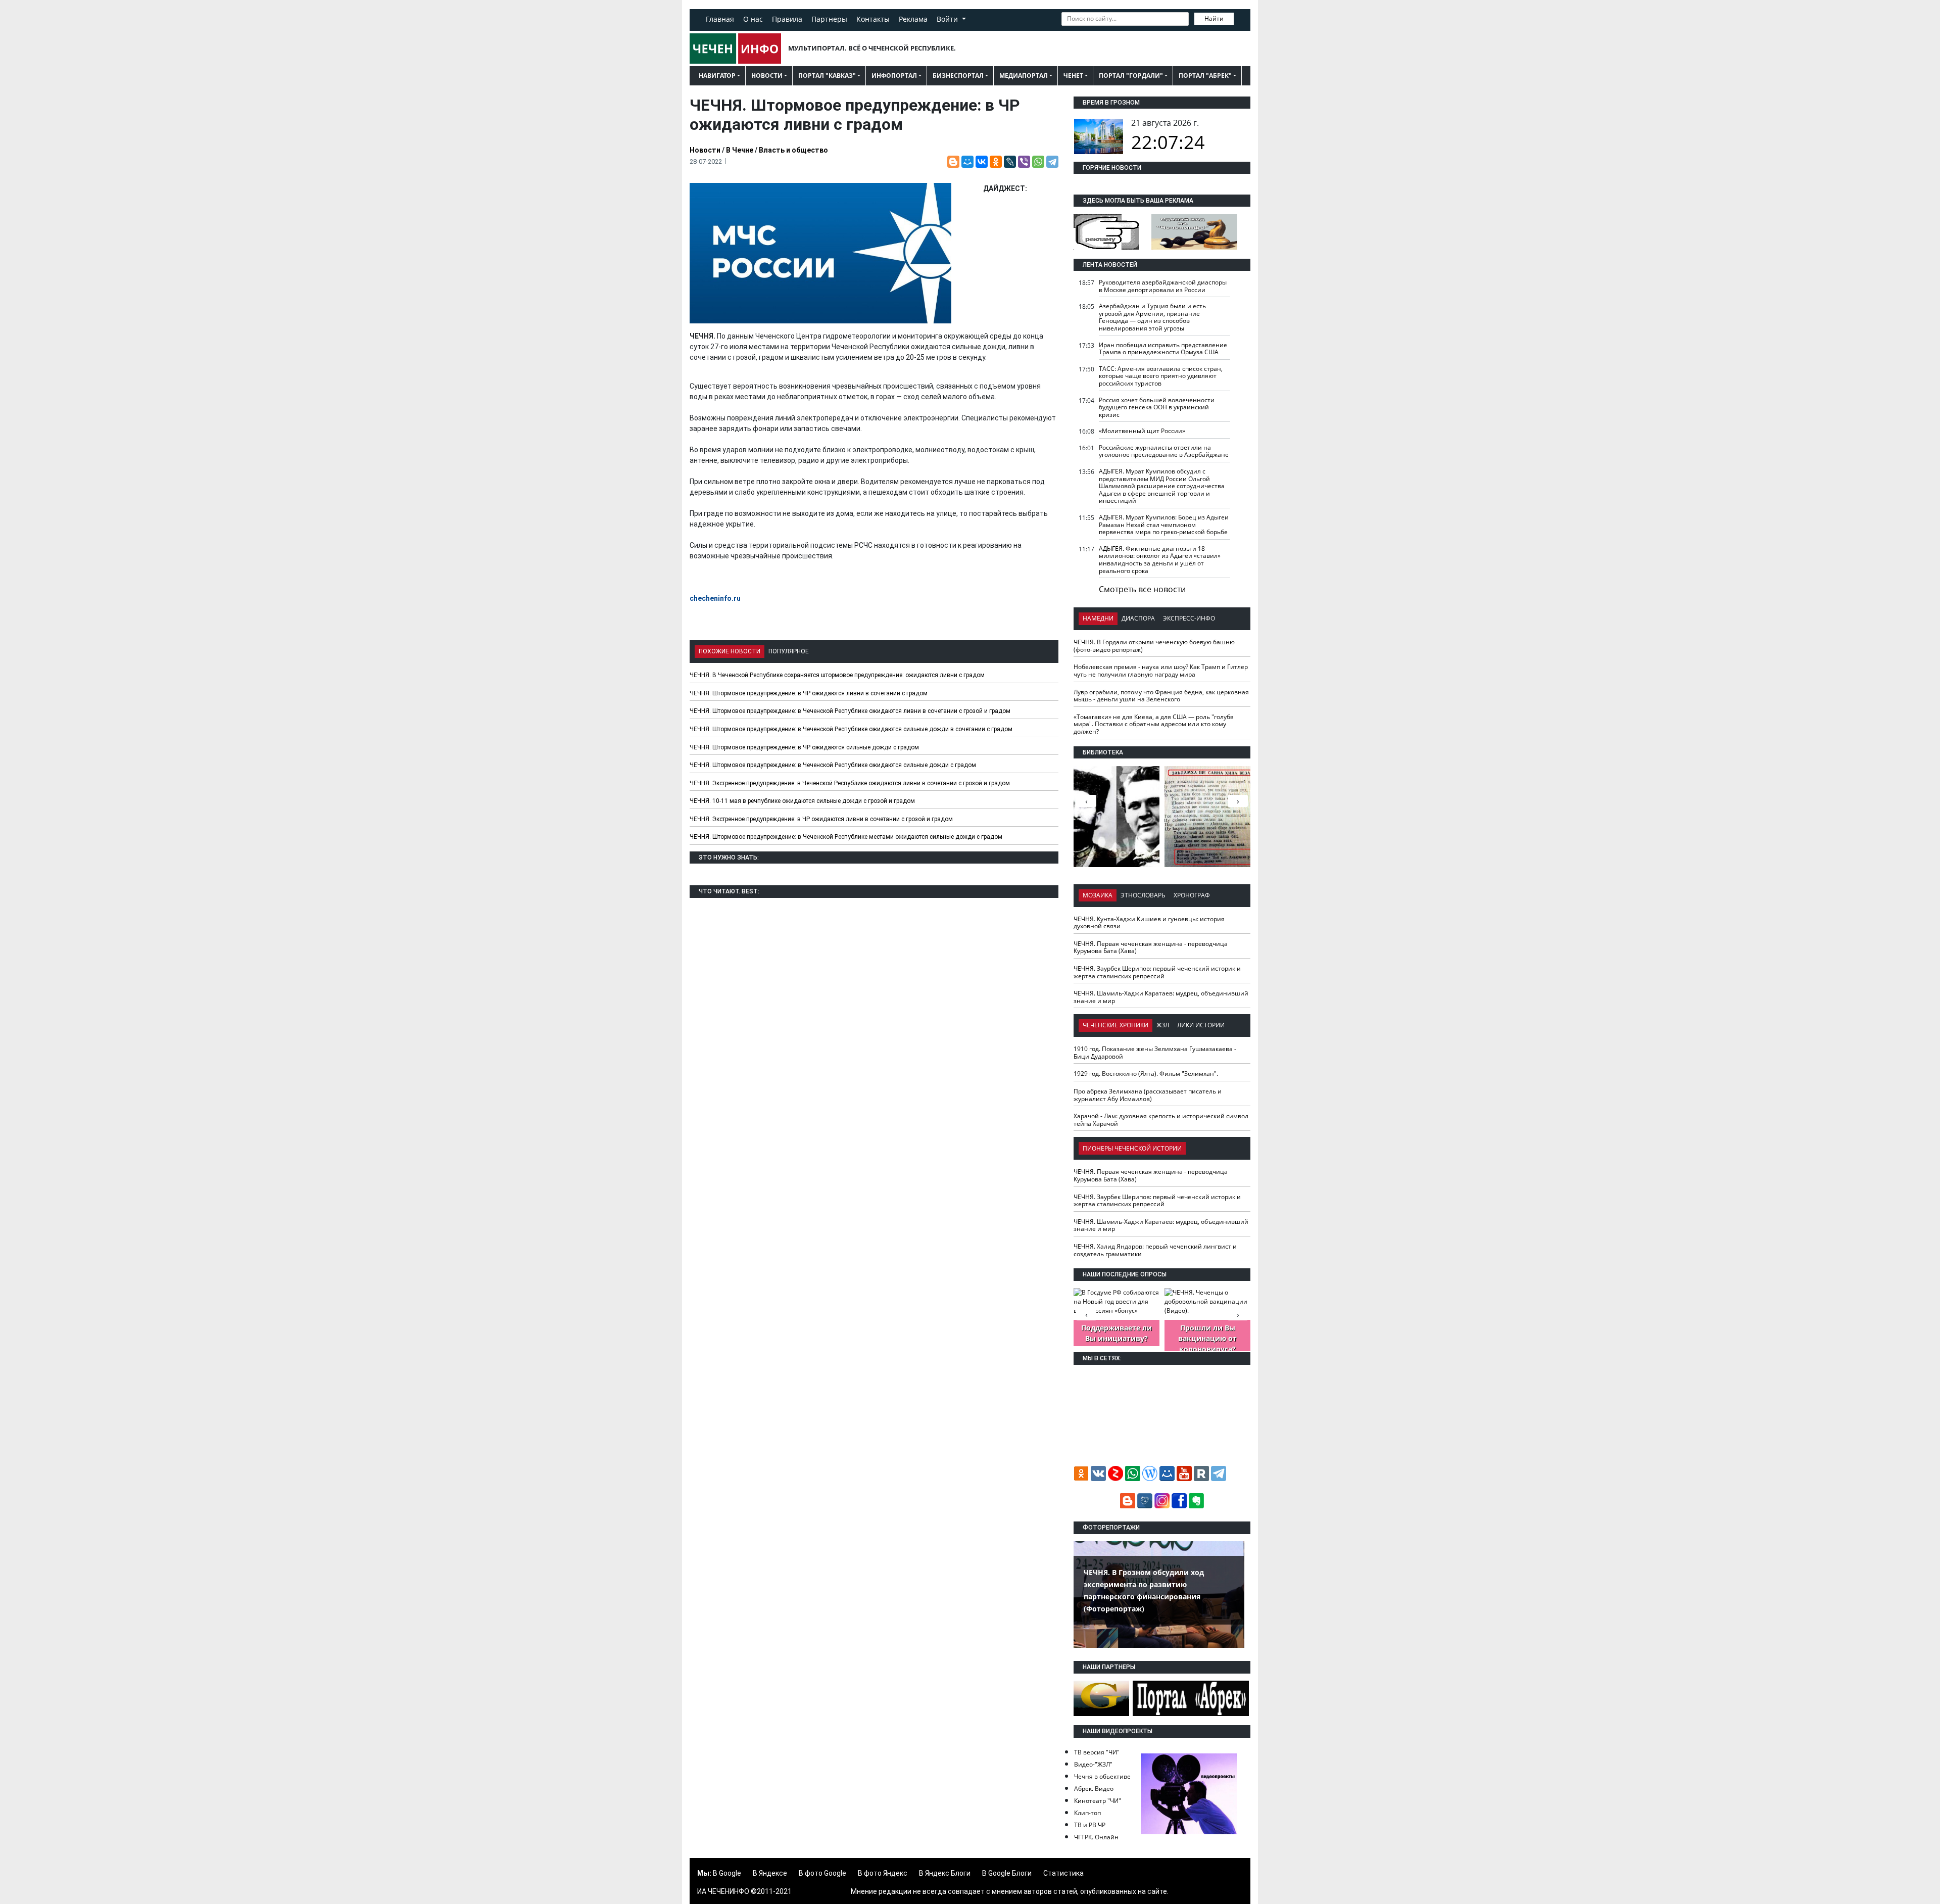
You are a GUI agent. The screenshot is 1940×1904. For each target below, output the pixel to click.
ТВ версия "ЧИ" (1097, 1752)
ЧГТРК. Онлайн (1096, 1837)
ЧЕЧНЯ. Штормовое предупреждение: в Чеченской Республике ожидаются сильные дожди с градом (833, 765)
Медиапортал (1024, 76)
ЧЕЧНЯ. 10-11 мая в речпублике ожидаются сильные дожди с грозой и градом (802, 801)
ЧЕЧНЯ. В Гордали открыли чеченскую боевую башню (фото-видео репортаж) (1154, 646)
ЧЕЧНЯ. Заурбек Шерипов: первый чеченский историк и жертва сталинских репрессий (1157, 972)
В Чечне (740, 150)
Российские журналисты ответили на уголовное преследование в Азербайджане (1164, 451)
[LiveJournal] (1010, 162)
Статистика (1063, 1873)
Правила (787, 19)
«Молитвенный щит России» (1142, 431)
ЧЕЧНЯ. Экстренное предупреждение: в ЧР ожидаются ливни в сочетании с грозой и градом (821, 819)
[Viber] (1024, 162)
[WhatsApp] (1038, 162)
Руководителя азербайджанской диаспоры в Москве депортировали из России (1163, 286)
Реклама (913, 19)
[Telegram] (1052, 162)
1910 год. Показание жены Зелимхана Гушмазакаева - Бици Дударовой (1155, 1053)
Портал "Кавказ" (827, 76)
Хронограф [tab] (1192, 895)
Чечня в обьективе (1102, 1776)
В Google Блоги (1007, 1873)
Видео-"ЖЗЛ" (1093, 1764)
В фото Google (822, 1873)
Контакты (873, 19)
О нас (753, 19)
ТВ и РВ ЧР (1090, 1825)
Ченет (1073, 76)
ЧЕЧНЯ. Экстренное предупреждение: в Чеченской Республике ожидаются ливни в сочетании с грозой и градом (850, 783)
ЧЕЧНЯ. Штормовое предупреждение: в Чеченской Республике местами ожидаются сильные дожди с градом (846, 837)
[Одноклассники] (996, 162)
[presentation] (1238, 801)
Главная (720, 19)
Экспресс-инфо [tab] (1189, 618)
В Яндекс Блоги (945, 1873)
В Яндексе (770, 1873)
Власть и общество (793, 150)
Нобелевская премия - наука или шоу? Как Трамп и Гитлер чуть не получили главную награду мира (1161, 671)
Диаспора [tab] (1138, 618)
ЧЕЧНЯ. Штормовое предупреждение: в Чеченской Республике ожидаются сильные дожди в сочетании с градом (851, 729)
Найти (1214, 18)
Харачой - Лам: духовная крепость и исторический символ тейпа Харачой (1161, 1120)
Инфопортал (894, 76)
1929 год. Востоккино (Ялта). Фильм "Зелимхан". (1146, 1074)
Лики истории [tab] (1201, 1025)
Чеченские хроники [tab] (1115, 1025)
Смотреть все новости (1142, 589)
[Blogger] (953, 162)
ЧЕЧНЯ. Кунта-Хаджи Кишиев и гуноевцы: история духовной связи (1149, 923)
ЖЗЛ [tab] (1163, 1025)
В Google (727, 1873)
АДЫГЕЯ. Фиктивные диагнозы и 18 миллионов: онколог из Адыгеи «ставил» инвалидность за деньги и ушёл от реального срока (1160, 560)
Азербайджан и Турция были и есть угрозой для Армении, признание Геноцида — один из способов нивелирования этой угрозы (1152, 317)
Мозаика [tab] (1098, 895)
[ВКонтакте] (982, 162)
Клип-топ (1087, 1813)
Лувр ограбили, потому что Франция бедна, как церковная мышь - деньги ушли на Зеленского (1161, 696)
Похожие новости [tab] (730, 651)
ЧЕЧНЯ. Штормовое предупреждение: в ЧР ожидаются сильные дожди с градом (804, 747)
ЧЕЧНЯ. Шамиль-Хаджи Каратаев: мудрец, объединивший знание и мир (1161, 997)
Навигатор (717, 76)
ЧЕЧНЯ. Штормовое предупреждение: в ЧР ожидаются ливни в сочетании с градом (809, 693)
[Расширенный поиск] (1241, 18)
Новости (767, 76)
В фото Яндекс (883, 1873)
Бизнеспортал (958, 76)
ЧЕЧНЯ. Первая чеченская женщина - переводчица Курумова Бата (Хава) (1151, 947)
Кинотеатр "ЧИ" (1098, 1801)
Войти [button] (948, 19)
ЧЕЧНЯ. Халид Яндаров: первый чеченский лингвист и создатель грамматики (1155, 1250)
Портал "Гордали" (1131, 76)
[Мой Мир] (967, 162)
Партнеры (829, 19)
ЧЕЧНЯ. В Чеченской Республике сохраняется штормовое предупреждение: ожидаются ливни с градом (837, 675)
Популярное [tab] (789, 651)
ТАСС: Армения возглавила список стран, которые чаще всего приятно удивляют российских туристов (1161, 376)
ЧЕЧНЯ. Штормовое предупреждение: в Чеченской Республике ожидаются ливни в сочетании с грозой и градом (850, 711)
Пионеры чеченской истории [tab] (1132, 1148)
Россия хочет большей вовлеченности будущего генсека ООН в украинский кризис (1157, 407)
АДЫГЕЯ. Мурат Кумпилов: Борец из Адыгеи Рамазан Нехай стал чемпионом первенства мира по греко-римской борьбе (1164, 525)
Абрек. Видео (1094, 1789)
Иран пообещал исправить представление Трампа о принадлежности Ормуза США (1163, 349)
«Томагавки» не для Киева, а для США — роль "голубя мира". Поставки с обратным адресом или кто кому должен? (1154, 724)
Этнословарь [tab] (1143, 895)
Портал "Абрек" (1205, 76)
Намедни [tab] (1098, 618)
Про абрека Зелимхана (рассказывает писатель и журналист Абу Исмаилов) (1148, 1095)
